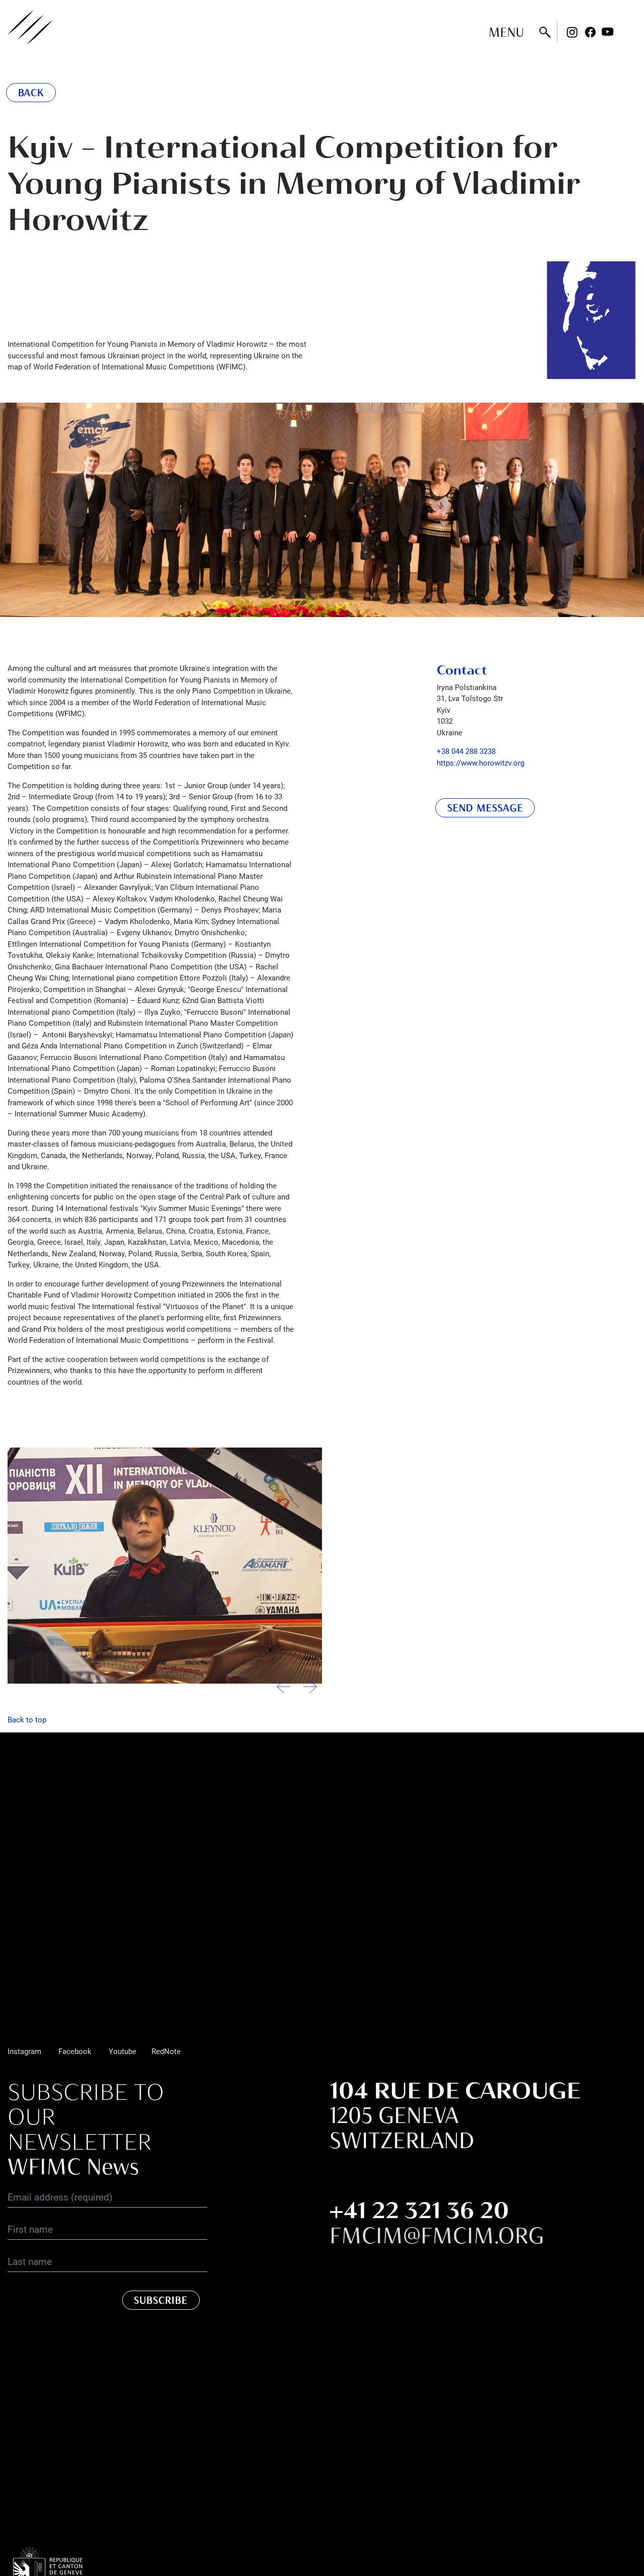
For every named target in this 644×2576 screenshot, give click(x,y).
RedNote (166, 2051)
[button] (310, 1691)
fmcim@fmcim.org (437, 2235)
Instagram (572, 32)
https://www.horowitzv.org (480, 763)
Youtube (608, 32)
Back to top (27, 1719)
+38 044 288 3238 (466, 751)
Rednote (626, 32)
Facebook (590, 32)
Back (31, 93)
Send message (485, 808)
